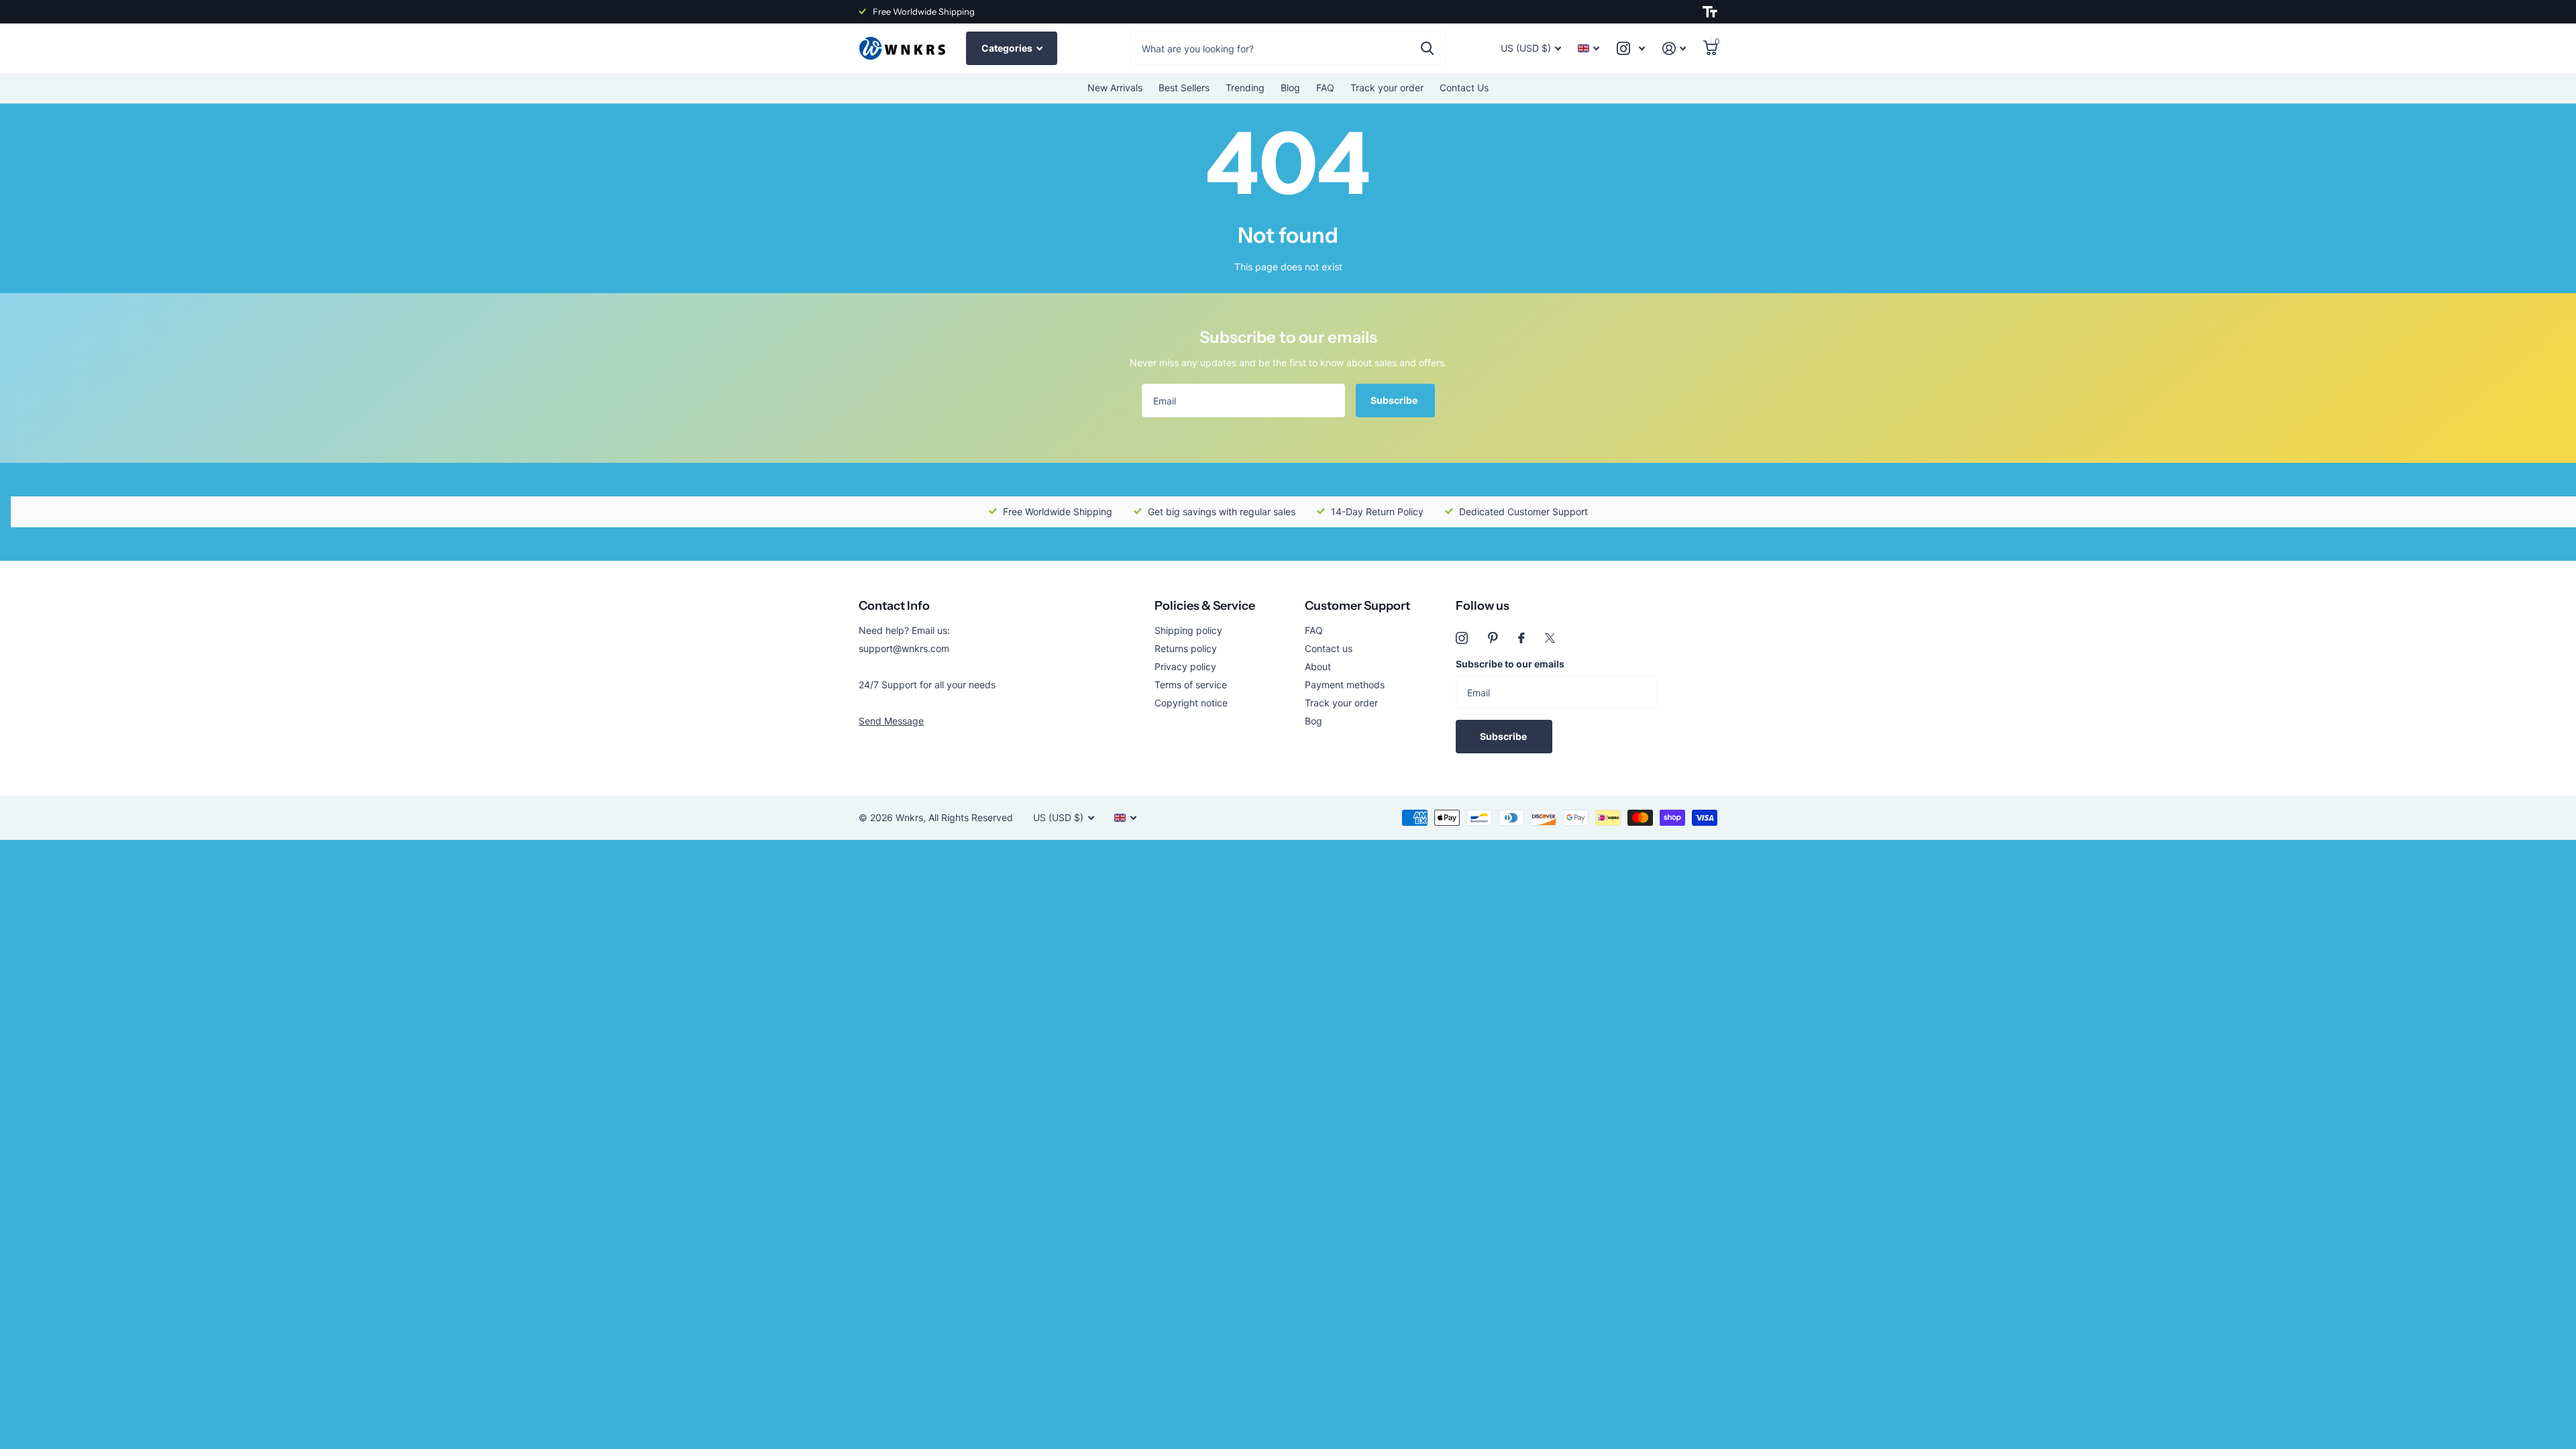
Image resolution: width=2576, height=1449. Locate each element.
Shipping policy (1188, 630)
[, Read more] (1631, 49)
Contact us (1329, 648)
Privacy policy (1185, 666)
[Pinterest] (1493, 638)
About (1318, 666)
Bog (1313, 721)
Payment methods (1345, 685)
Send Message (891, 721)
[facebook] (1521, 638)
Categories (1008, 48)
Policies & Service (1205, 606)
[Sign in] (1674, 49)
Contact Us (1464, 88)
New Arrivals (1115, 88)
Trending (1245, 88)
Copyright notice (1191, 703)
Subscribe (1395, 400)
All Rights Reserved (971, 817)
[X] (1550, 638)
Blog (1290, 88)
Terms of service (1191, 685)
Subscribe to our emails (1510, 664)
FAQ (1325, 88)
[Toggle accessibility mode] (1710, 12)
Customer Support (1357, 606)
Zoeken (1427, 48)
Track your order (1387, 88)
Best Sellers (1184, 88)
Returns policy (1186, 648)
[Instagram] (1462, 638)
